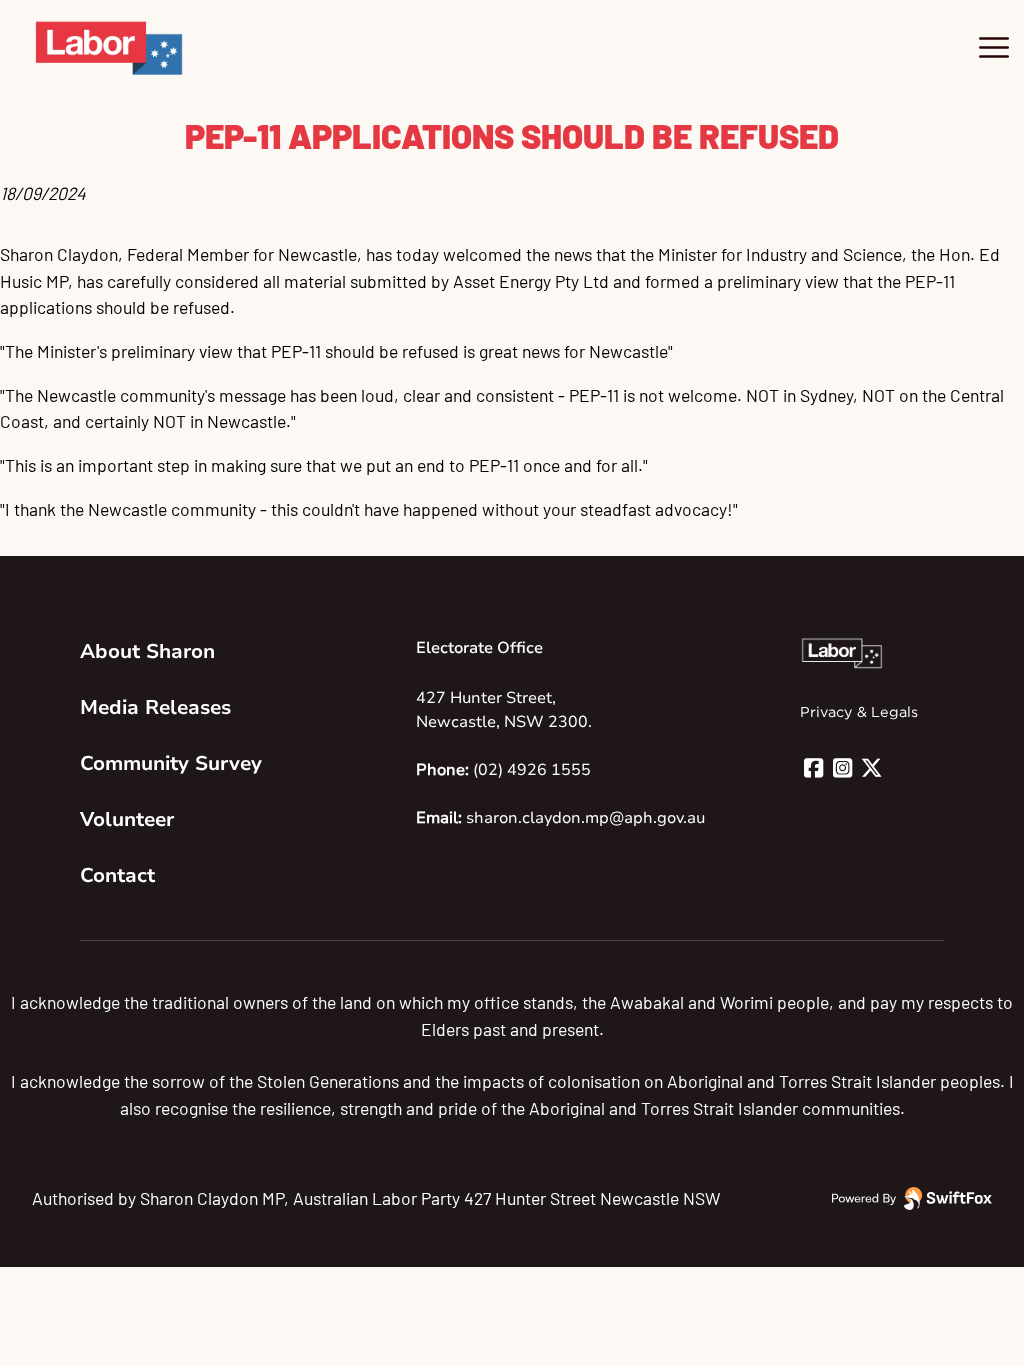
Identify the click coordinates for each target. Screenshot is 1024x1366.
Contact (117, 875)
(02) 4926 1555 (532, 770)
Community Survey (171, 763)
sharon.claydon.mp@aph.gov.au (585, 818)
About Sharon (147, 651)
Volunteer (127, 819)
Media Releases (155, 707)
